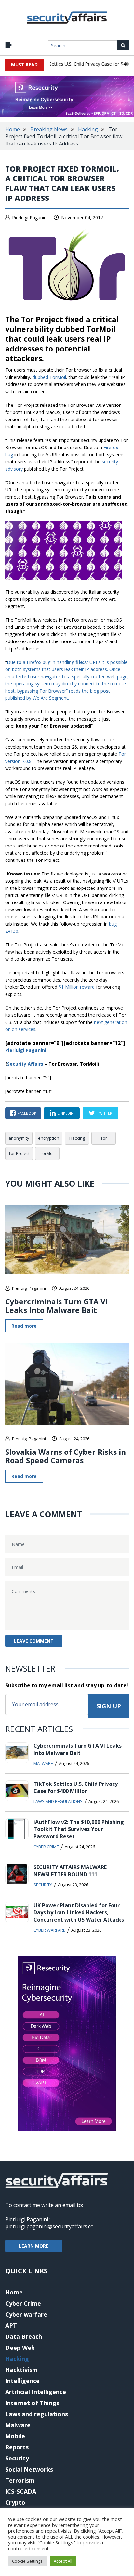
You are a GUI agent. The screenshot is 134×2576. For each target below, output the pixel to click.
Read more (24, 1326)
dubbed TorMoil (49, 377)
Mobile (15, 2436)
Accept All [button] (63, 2561)
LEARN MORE (34, 2246)
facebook (27, 1113)
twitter (105, 1113)
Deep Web (20, 2348)
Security (43, 1885)
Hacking (88, 129)
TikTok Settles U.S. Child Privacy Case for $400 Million (76, 1787)
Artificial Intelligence (36, 2392)
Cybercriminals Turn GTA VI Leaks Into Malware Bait (57, 1306)
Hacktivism (21, 2370)
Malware (43, 1763)
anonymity (19, 1138)
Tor (104, 1138)
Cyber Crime (46, 1847)
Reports (17, 2447)
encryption (49, 1138)
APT (11, 2325)
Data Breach (24, 2336)
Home (13, 129)
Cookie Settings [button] (27, 2561)
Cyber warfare (49, 1930)
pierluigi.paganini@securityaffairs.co (49, 2226)
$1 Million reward (77, 987)
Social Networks (29, 2469)
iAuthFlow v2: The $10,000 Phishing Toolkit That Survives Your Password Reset (79, 1829)
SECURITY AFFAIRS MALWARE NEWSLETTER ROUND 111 (70, 1871)
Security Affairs (25, 1064)
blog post (100, 691)
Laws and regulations (58, 1801)
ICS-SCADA (21, 2491)
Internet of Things (32, 2403)
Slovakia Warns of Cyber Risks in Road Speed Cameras (66, 1456)
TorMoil (47, 1153)
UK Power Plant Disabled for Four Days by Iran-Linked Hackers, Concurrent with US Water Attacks (79, 1912)
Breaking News (49, 129)
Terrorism (20, 2480)
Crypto (15, 2502)
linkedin (66, 1113)
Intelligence (22, 2381)
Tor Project (19, 1153)
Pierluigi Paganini (30, 218)
